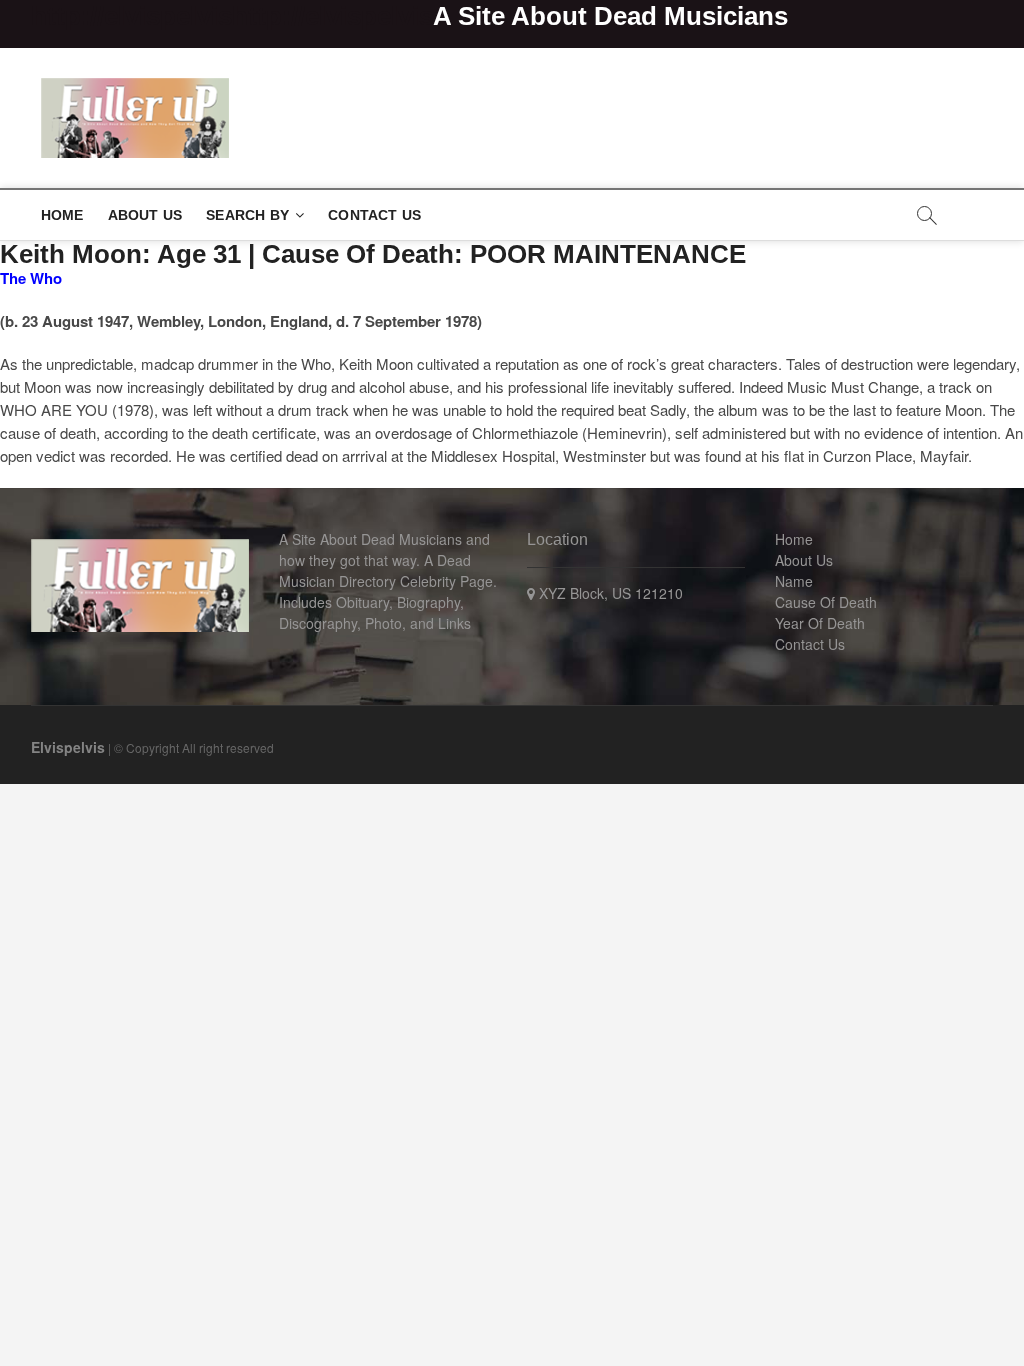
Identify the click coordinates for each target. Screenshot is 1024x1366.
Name (794, 581)
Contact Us (374, 215)
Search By (247, 215)
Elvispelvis (68, 747)
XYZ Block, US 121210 (609, 593)
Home (62, 215)
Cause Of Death (826, 602)
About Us (145, 215)
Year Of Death (820, 623)
